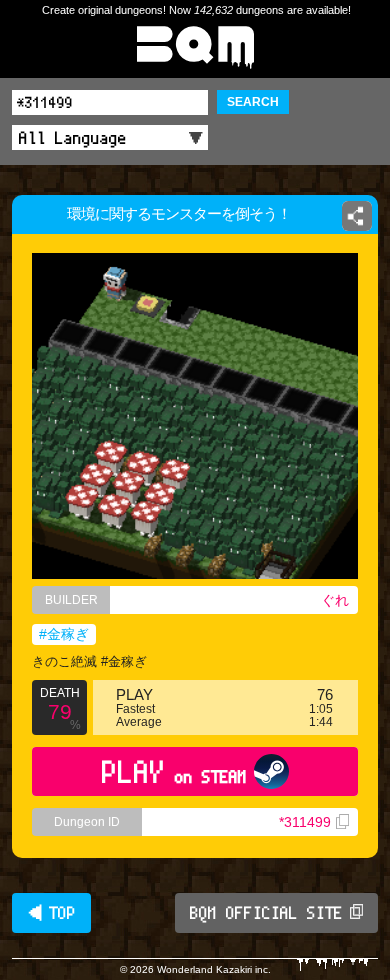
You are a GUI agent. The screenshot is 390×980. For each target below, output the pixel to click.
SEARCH (253, 102)
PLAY (174, 771)
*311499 (305, 822)
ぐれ (335, 600)
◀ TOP (51, 913)
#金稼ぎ (64, 634)
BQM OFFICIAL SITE (266, 913)
